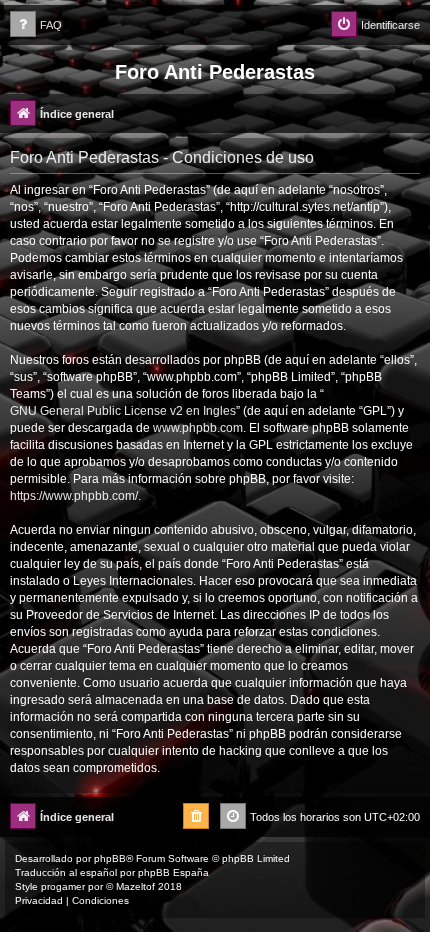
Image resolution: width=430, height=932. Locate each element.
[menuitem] (36, 25)
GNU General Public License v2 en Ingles (123, 411)
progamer (63, 886)
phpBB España (173, 872)
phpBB (110, 858)
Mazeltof (135, 886)
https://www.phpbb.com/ (74, 496)
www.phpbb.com (198, 428)
